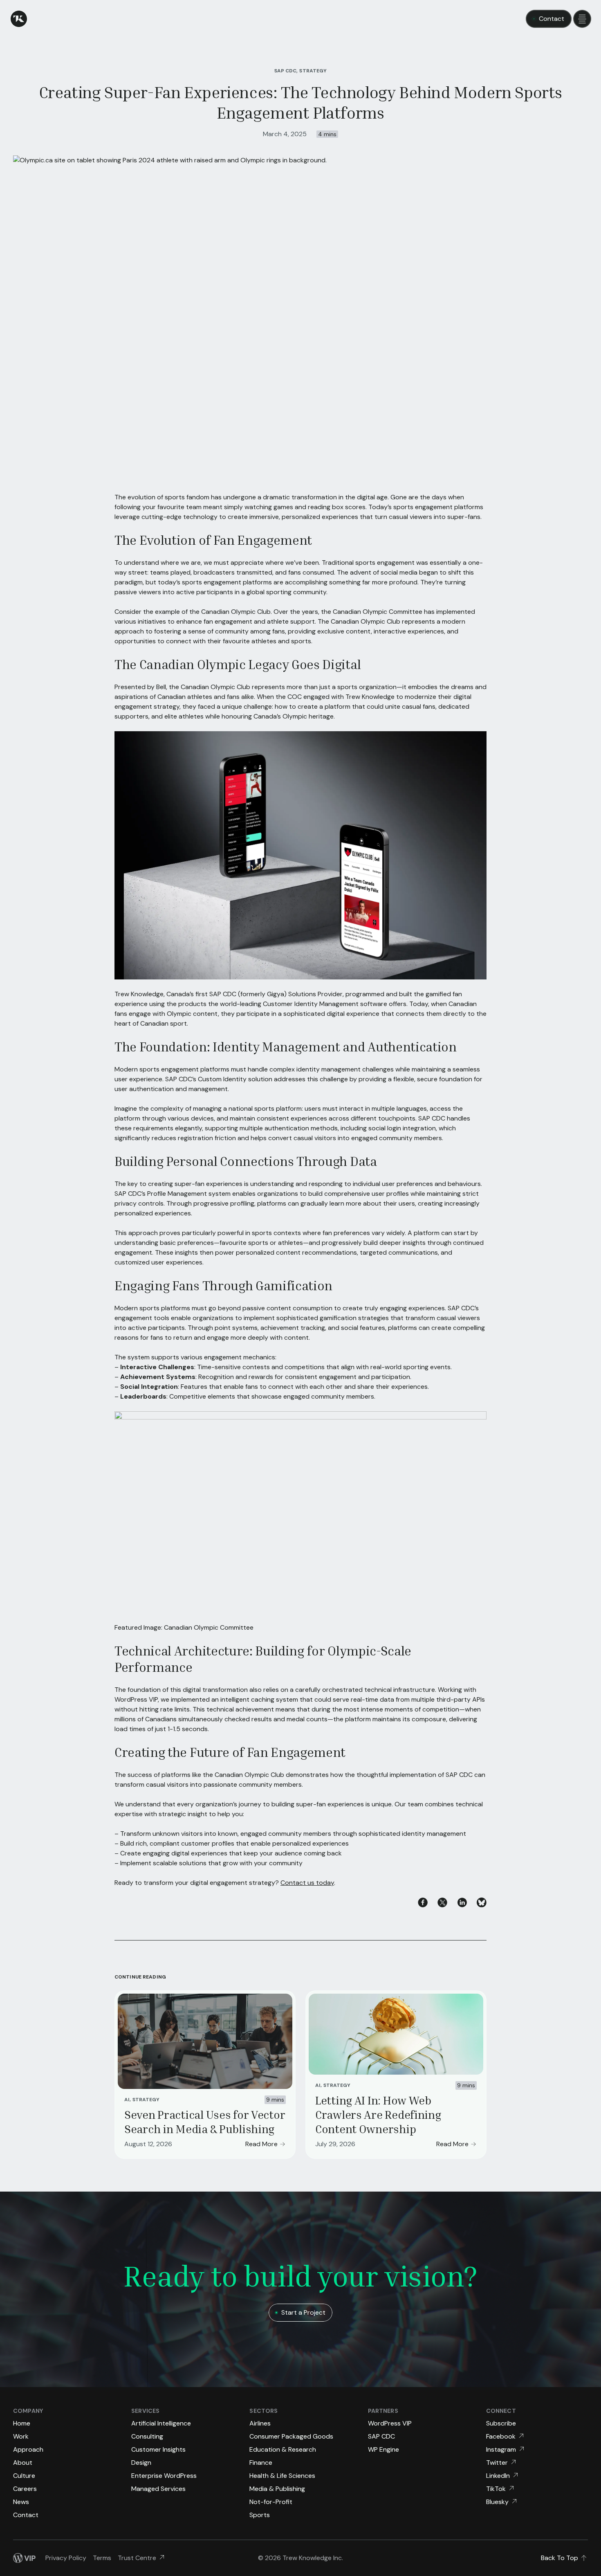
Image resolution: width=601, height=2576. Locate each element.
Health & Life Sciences (282, 2476)
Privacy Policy (66, 2558)
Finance (261, 2463)
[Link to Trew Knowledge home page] (19, 19)
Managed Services (158, 2489)
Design (141, 2463)
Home (22, 2423)
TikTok (496, 2489)
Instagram (501, 2449)
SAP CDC (381, 2436)
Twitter (497, 2463)
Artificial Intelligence (161, 2423)
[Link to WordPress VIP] (24, 2558)
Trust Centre (137, 2558)
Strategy (146, 2100)
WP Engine (383, 2449)
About (23, 2463)
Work (21, 2436)
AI (127, 2100)
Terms (102, 2558)
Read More (261, 2144)
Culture (24, 2476)
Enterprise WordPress (164, 2476)
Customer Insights (158, 2449)
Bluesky (497, 2502)
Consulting (147, 2436)
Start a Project (303, 2312)
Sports (260, 2515)
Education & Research (283, 2449)
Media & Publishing (277, 2489)
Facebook (501, 2436)
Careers (25, 2489)
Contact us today (307, 1883)
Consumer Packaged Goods (291, 2436)
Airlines (260, 2423)
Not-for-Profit (271, 2502)
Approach (28, 2449)
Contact (552, 19)
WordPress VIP (390, 2423)
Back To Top (560, 2558)
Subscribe (501, 2423)
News (21, 2502)
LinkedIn (498, 2476)
